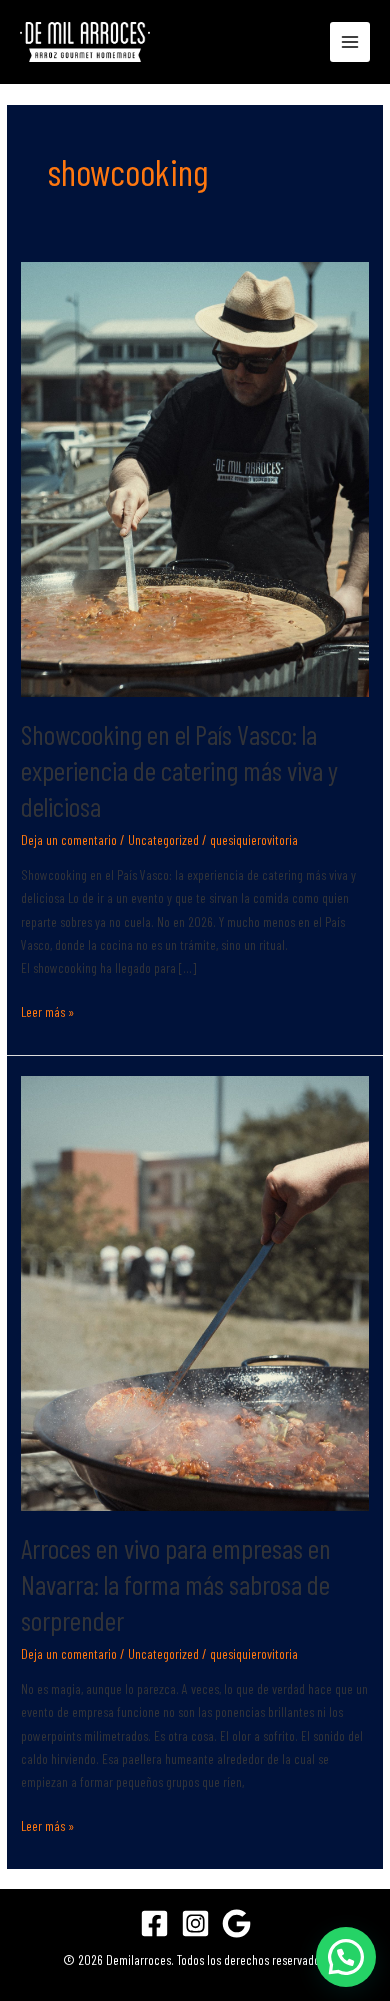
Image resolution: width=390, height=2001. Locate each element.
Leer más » (47, 1010)
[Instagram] (195, 1923)
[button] (346, 1957)
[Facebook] (154, 1923)
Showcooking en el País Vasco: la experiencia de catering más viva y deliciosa (179, 769)
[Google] (236, 1923)
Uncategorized (163, 839)
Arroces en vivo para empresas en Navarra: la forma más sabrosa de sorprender (176, 1583)
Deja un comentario (69, 839)
